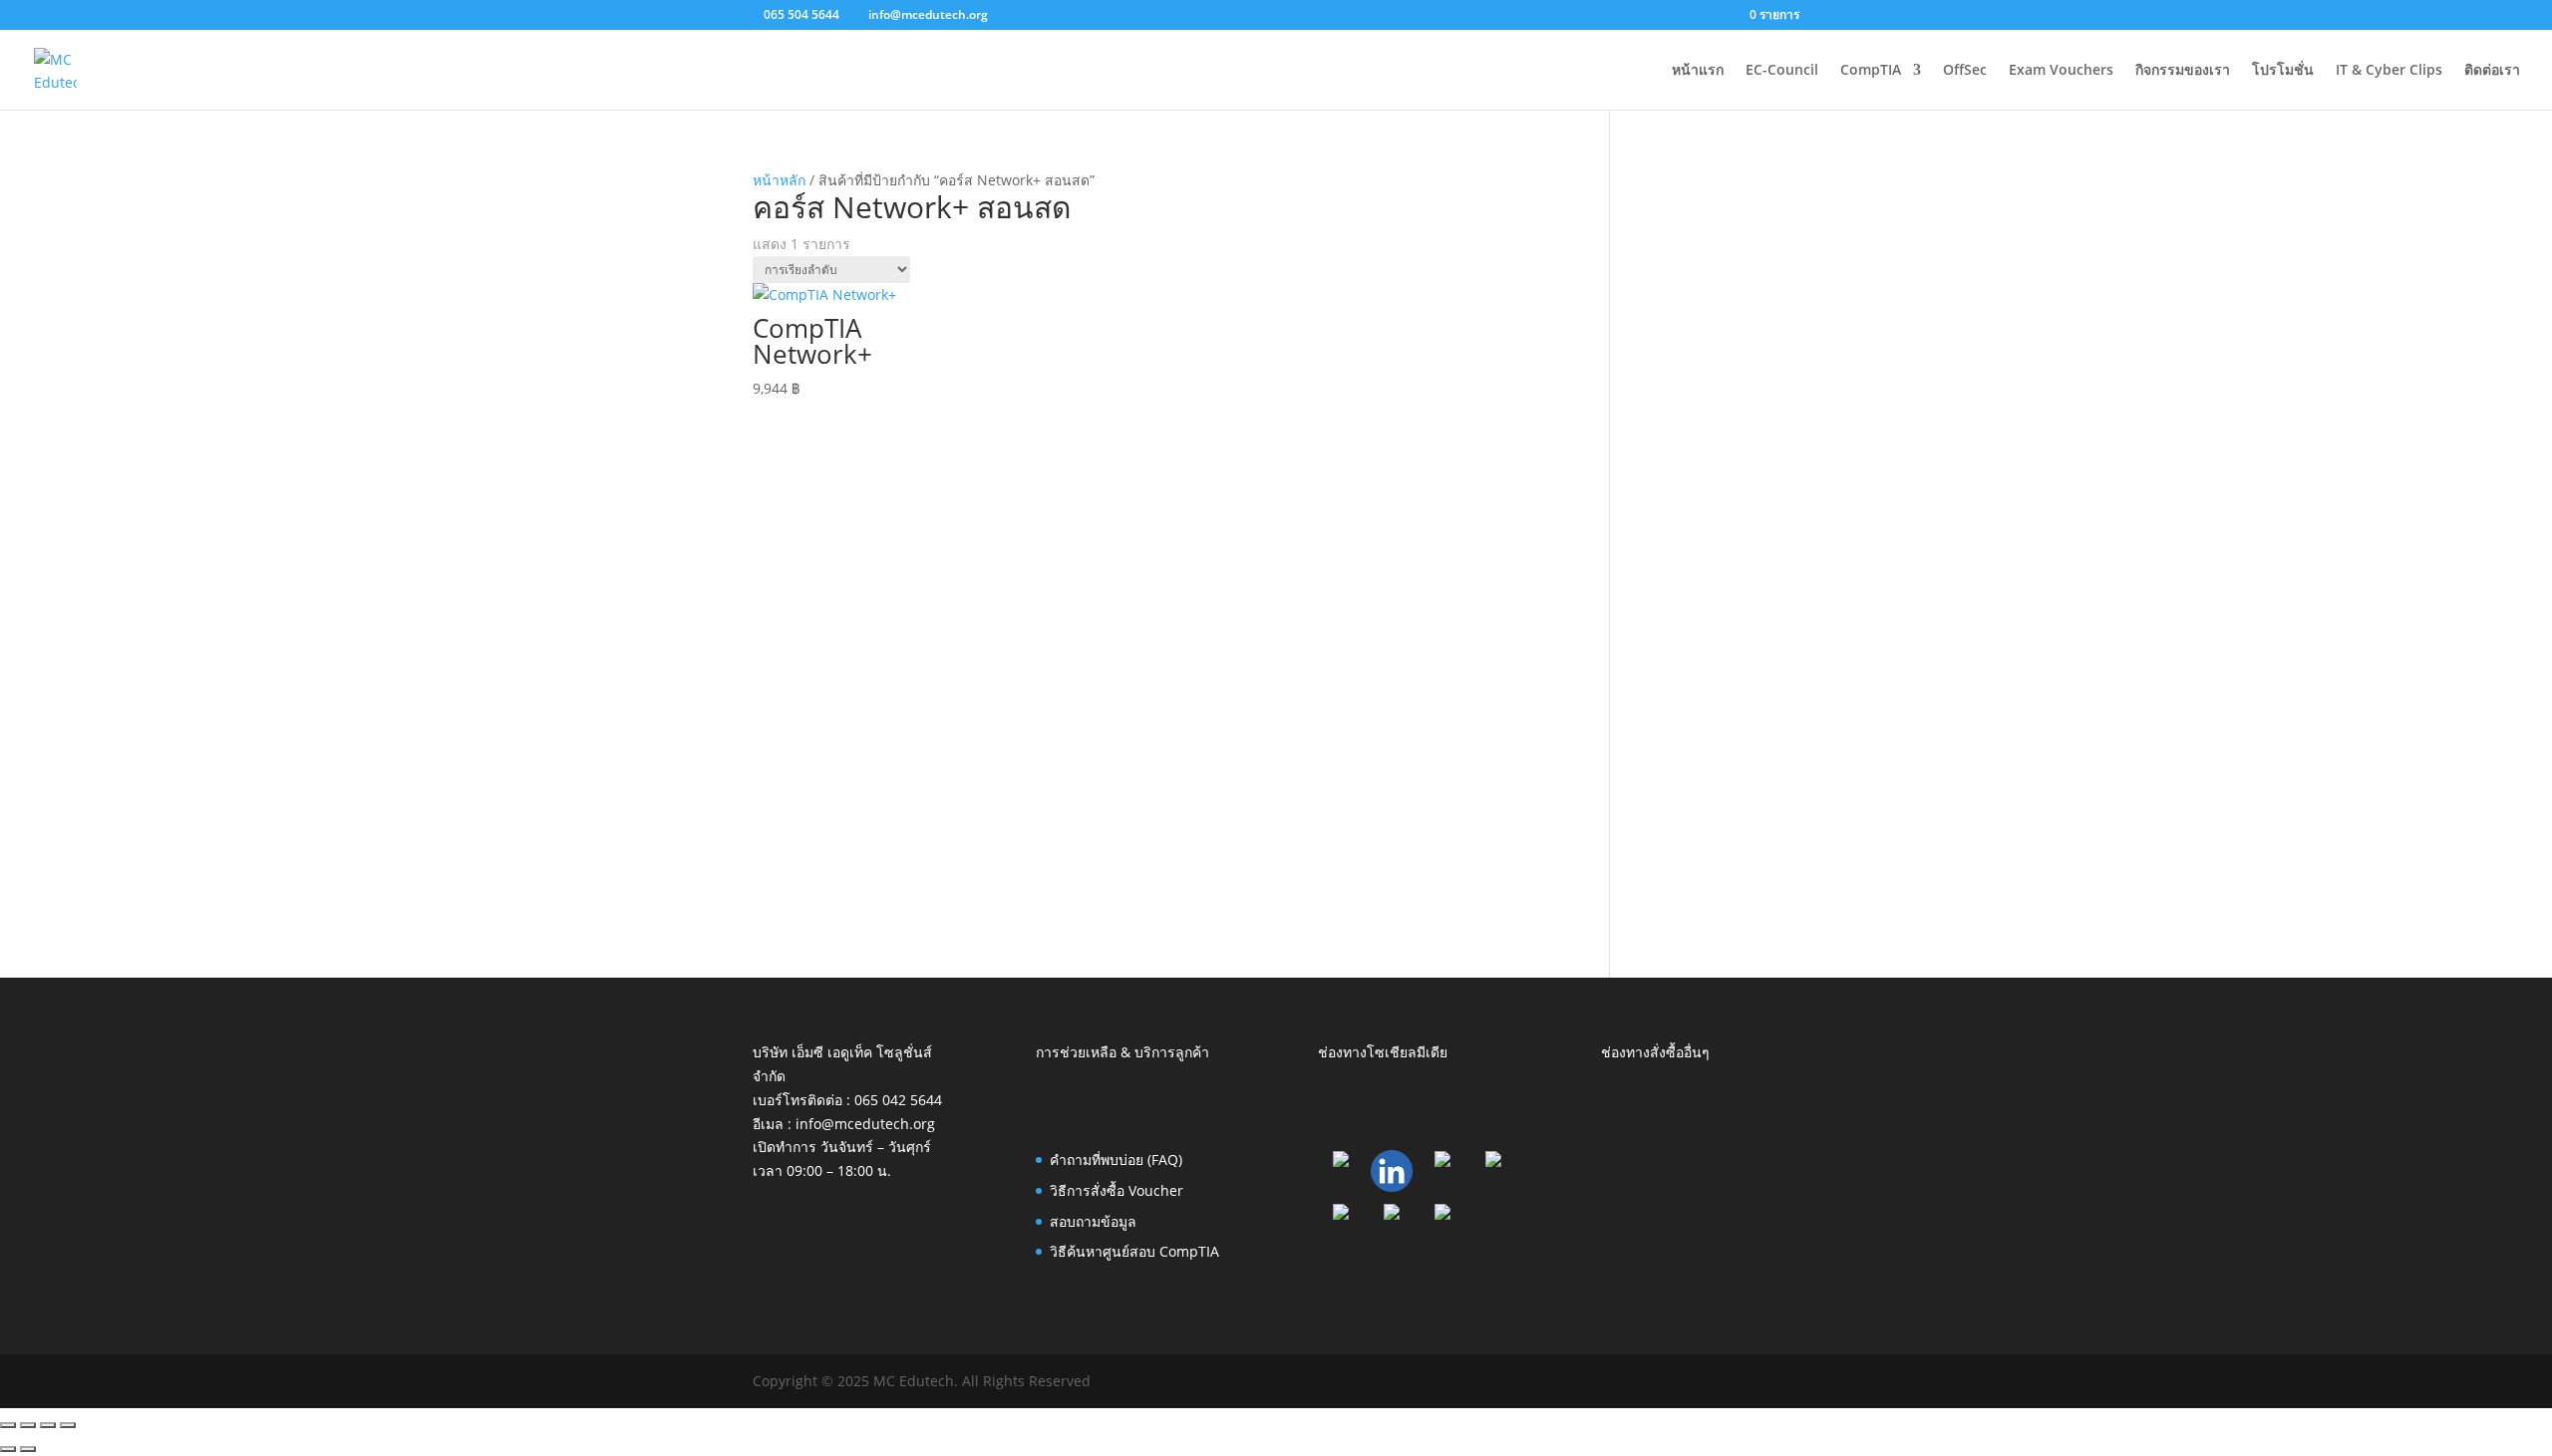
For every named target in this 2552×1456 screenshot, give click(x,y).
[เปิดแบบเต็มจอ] (28, 1425)
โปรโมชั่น (2283, 71)
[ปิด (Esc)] (68, 1425)
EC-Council (1782, 71)
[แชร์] (48, 1425)
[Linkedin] (1392, 1186)
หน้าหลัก (779, 180)
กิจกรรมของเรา (2183, 71)
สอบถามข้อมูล (1093, 1221)
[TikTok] (1392, 1214)
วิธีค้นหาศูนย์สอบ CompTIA (1134, 1251)
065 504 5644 (801, 14)
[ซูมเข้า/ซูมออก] (8, 1425)
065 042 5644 (898, 1100)
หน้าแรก (1698, 71)
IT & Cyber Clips (2389, 71)
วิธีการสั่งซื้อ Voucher (1116, 1190)
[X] (1442, 1162)
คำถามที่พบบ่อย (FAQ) (1116, 1160)
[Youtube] (1442, 1214)
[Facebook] (1341, 1162)
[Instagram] (1341, 1214)
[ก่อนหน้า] (8, 1449)
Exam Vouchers (2061, 71)
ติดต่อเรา (2492, 71)
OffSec (1965, 71)
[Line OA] (1493, 1162)
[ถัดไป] (28, 1449)
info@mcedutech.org (865, 1124)
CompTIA (1871, 71)
